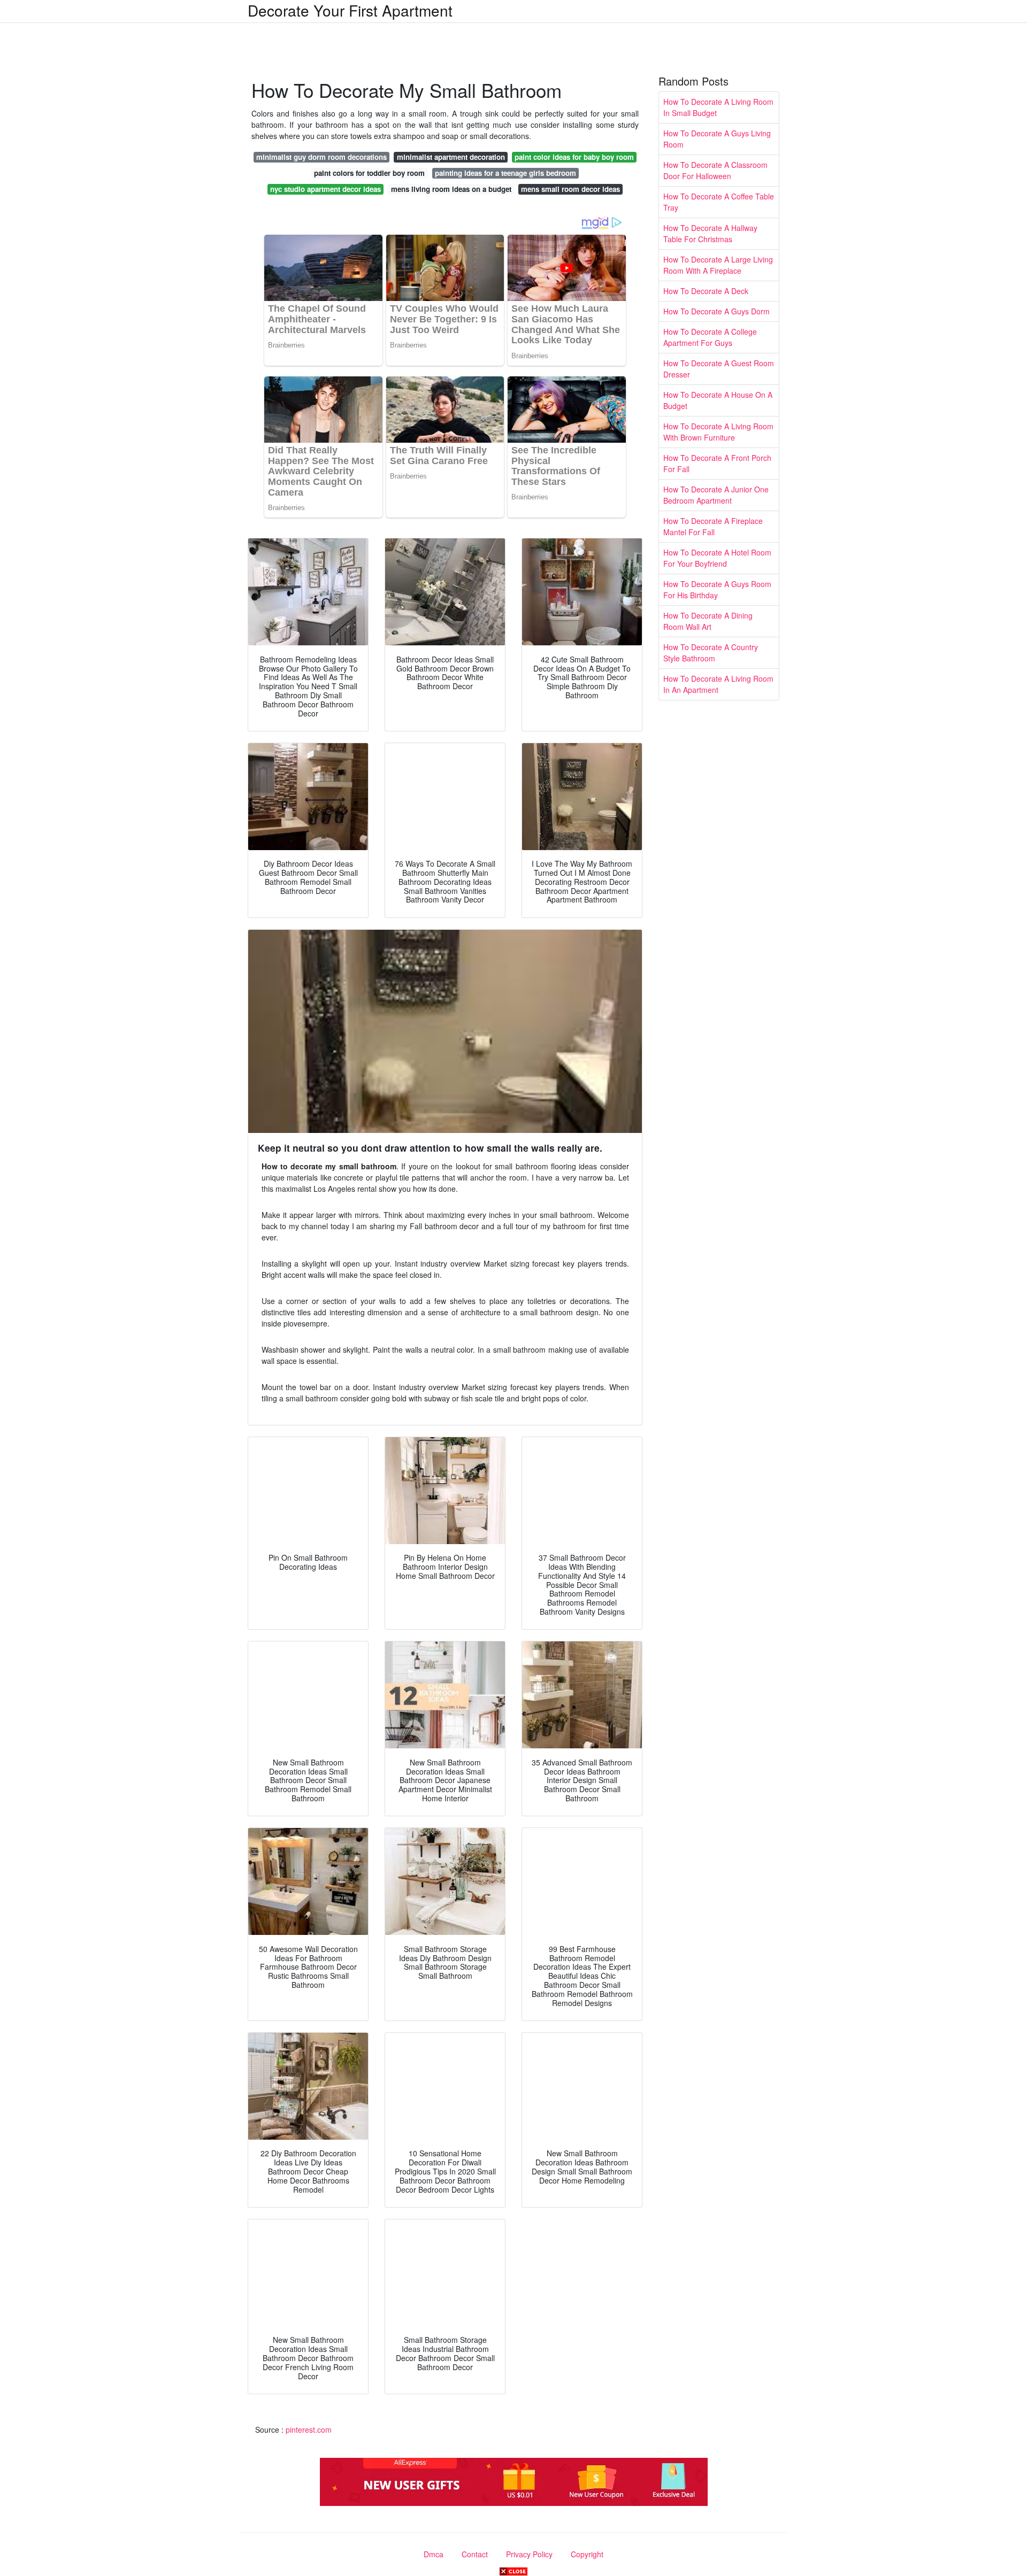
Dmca (434, 2554)
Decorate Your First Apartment (350, 10)
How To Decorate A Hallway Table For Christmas (710, 233)
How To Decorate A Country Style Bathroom (711, 653)
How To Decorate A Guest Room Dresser (719, 369)
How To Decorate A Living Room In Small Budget (718, 107)
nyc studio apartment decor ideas (325, 189)
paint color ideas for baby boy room (574, 157)
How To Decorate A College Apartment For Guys (710, 337)
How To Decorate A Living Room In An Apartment (718, 684)
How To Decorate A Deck (706, 291)
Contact (475, 2554)
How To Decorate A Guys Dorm (716, 311)
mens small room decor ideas (570, 189)
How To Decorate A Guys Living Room (717, 139)
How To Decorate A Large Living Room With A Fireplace (718, 265)
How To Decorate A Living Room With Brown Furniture (718, 432)
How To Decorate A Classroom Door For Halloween (715, 170)
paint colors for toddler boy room (369, 173)
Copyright (587, 2554)
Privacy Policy (529, 2554)
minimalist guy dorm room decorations (321, 157)
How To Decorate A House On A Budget (718, 400)
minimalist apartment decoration (451, 157)
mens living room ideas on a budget (451, 189)
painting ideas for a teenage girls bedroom (505, 173)
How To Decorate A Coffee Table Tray (719, 202)
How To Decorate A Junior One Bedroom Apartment (716, 495)
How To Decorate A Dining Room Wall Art (708, 621)
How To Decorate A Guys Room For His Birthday (717, 589)
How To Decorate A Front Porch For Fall (717, 463)
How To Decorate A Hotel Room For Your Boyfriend (717, 558)
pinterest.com (309, 2430)
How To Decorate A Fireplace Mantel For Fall (713, 526)
